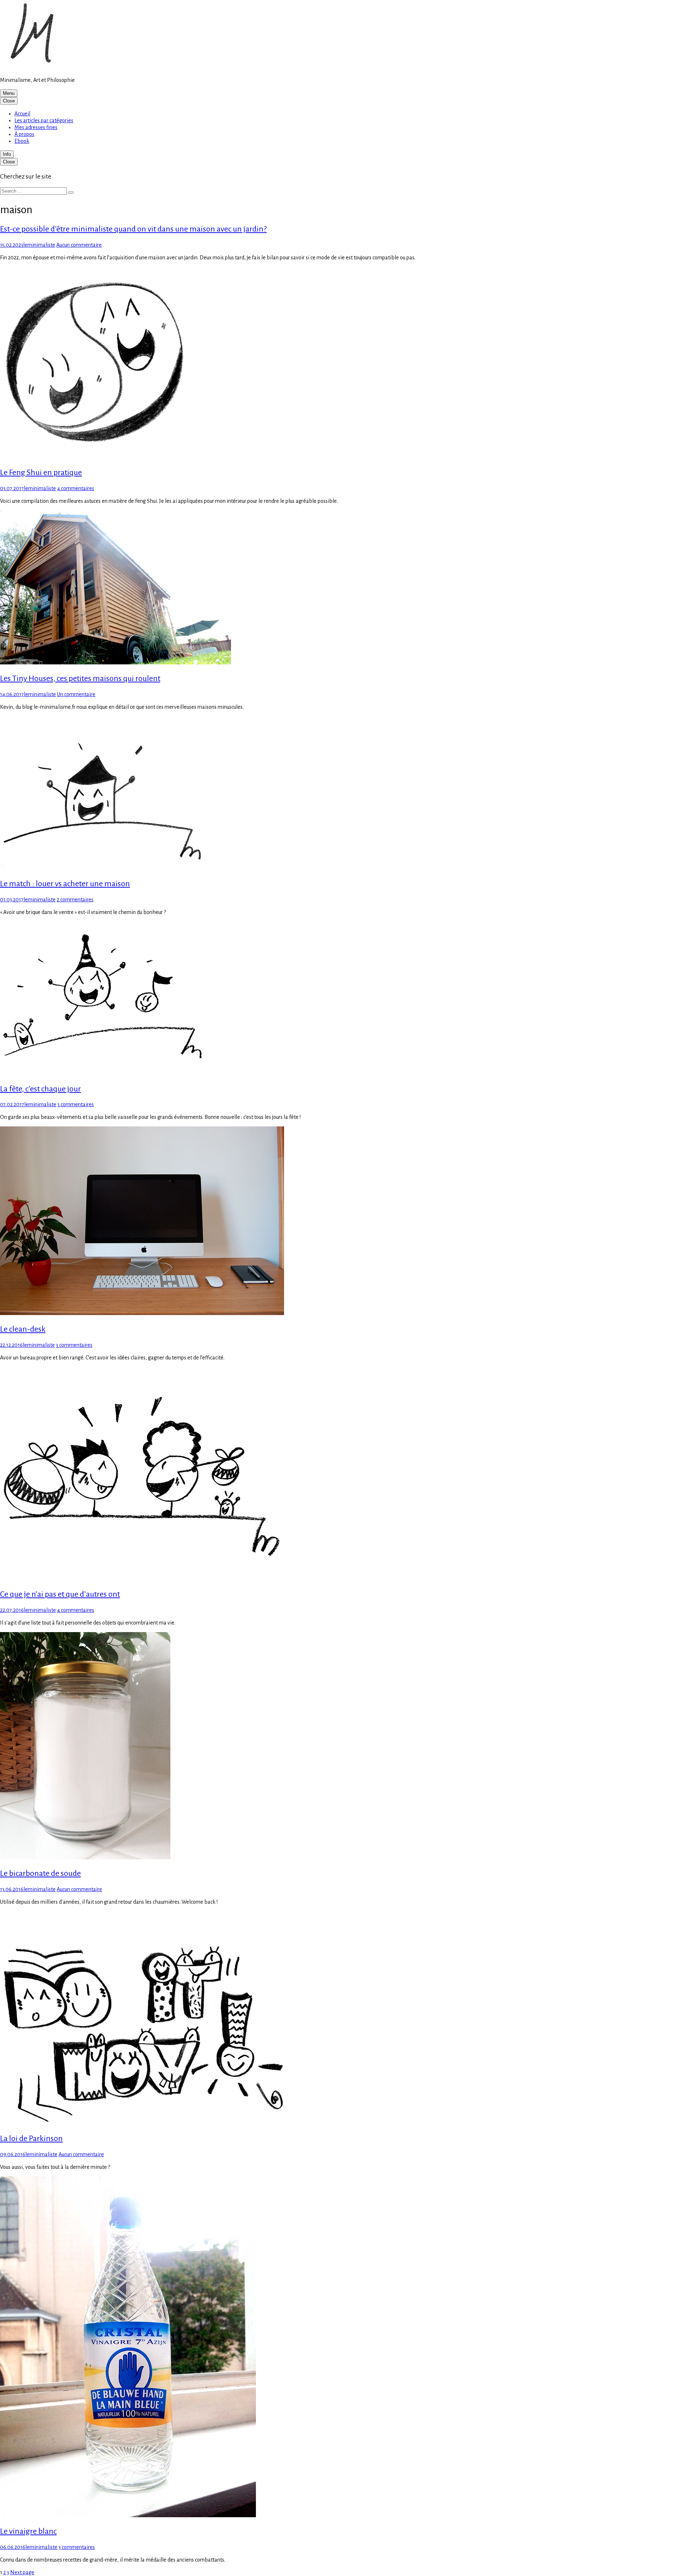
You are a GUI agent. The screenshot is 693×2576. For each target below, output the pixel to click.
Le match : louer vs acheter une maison (65, 884)
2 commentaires (75, 900)
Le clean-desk (23, 1329)
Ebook (22, 141)
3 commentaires (76, 1104)
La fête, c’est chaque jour (40, 1089)
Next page (22, 2572)
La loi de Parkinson (31, 2138)
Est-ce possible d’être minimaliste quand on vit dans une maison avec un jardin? (133, 229)
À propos (24, 134)
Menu (9, 93)
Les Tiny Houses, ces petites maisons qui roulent (80, 678)
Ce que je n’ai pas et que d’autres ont (60, 1594)
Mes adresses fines (36, 127)
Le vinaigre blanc (28, 2531)
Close (9, 101)
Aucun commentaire (79, 245)
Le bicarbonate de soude (40, 1873)
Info (7, 154)
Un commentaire (76, 694)
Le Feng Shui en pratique (41, 472)
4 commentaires (76, 488)
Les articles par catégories (44, 120)
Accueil (22, 114)
